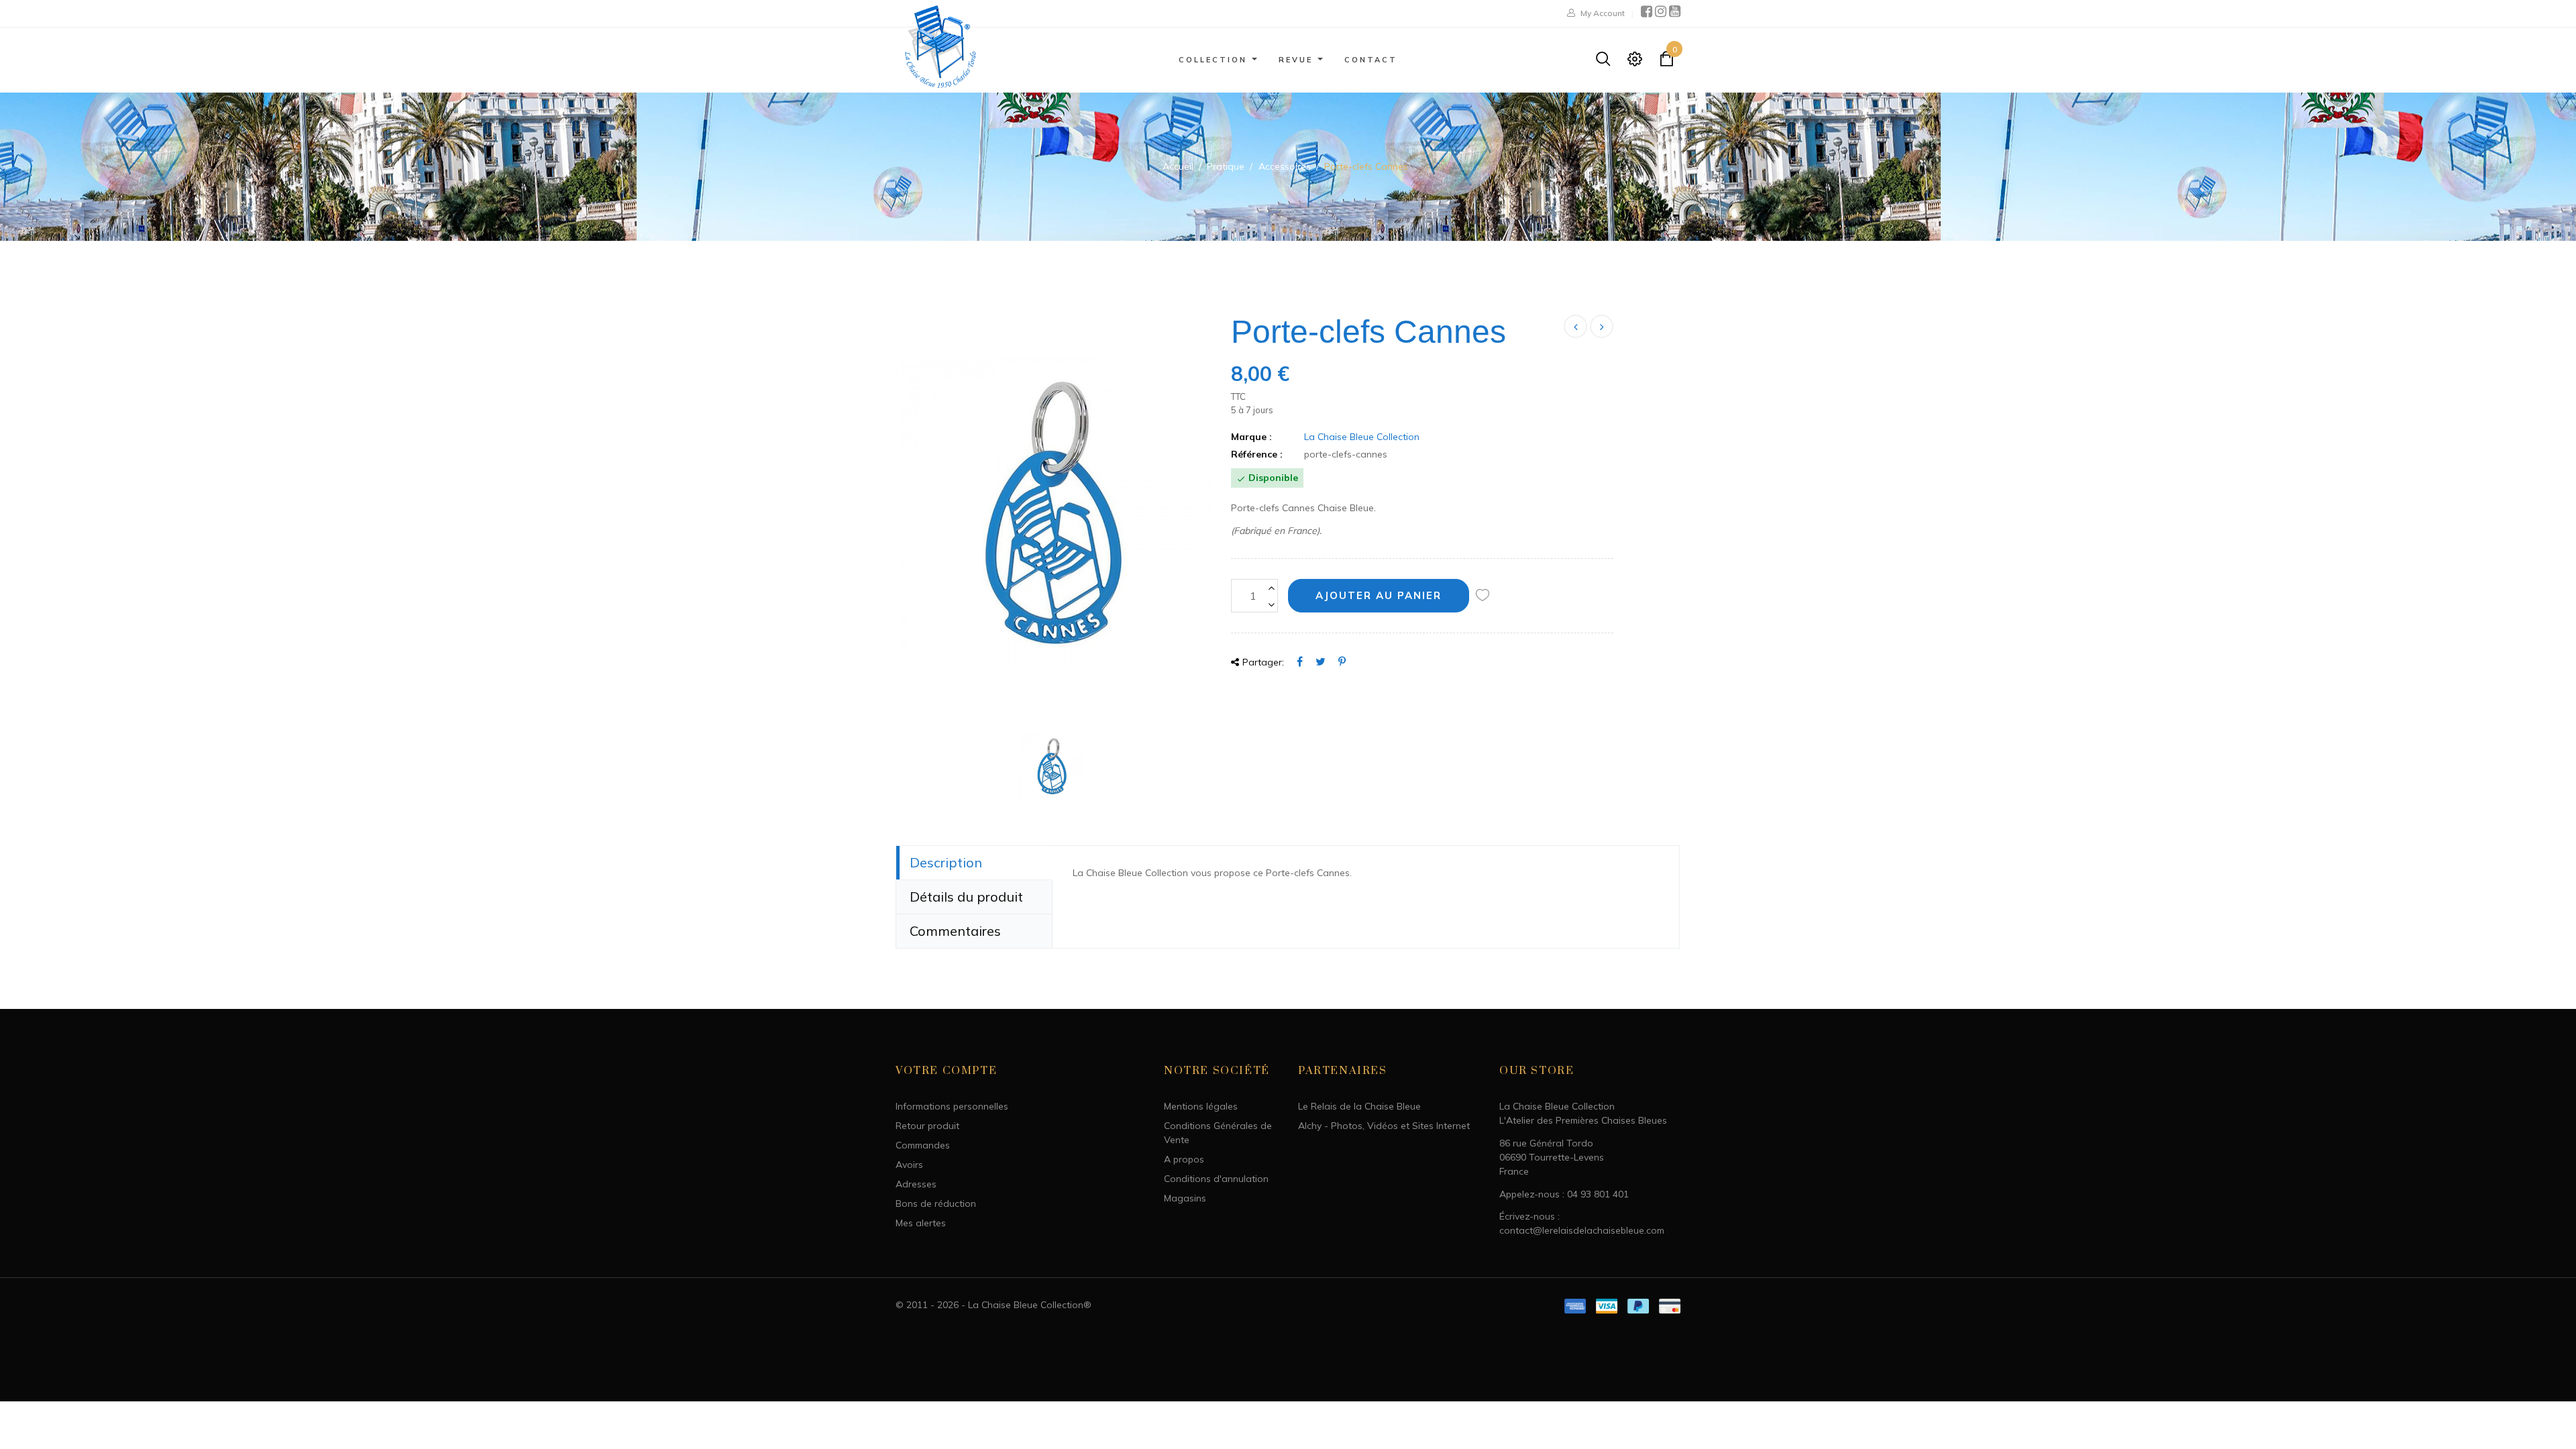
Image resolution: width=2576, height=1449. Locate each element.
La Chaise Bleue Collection (1362, 437)
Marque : (1251, 437)
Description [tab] (946, 862)
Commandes (923, 1145)
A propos (1184, 1159)
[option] (1053, 513)
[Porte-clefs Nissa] (1602, 326)
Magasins (1185, 1198)
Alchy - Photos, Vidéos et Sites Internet (1384, 1126)
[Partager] (1300, 661)
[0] (1666, 62)
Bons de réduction (936, 1203)
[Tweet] (1321, 661)
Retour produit (927, 1126)
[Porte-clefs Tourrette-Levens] (1575, 326)
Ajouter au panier (1379, 595)
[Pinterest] (1342, 661)
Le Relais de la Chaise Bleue (1359, 1106)
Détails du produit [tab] (966, 897)
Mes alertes (921, 1223)
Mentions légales (1201, 1106)
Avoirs (909, 1165)
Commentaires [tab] (955, 931)
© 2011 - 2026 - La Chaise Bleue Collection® (994, 1305)
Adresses (916, 1184)
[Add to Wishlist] (1483, 596)
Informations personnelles (952, 1106)
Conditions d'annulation (1216, 1179)
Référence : (1257, 454)
